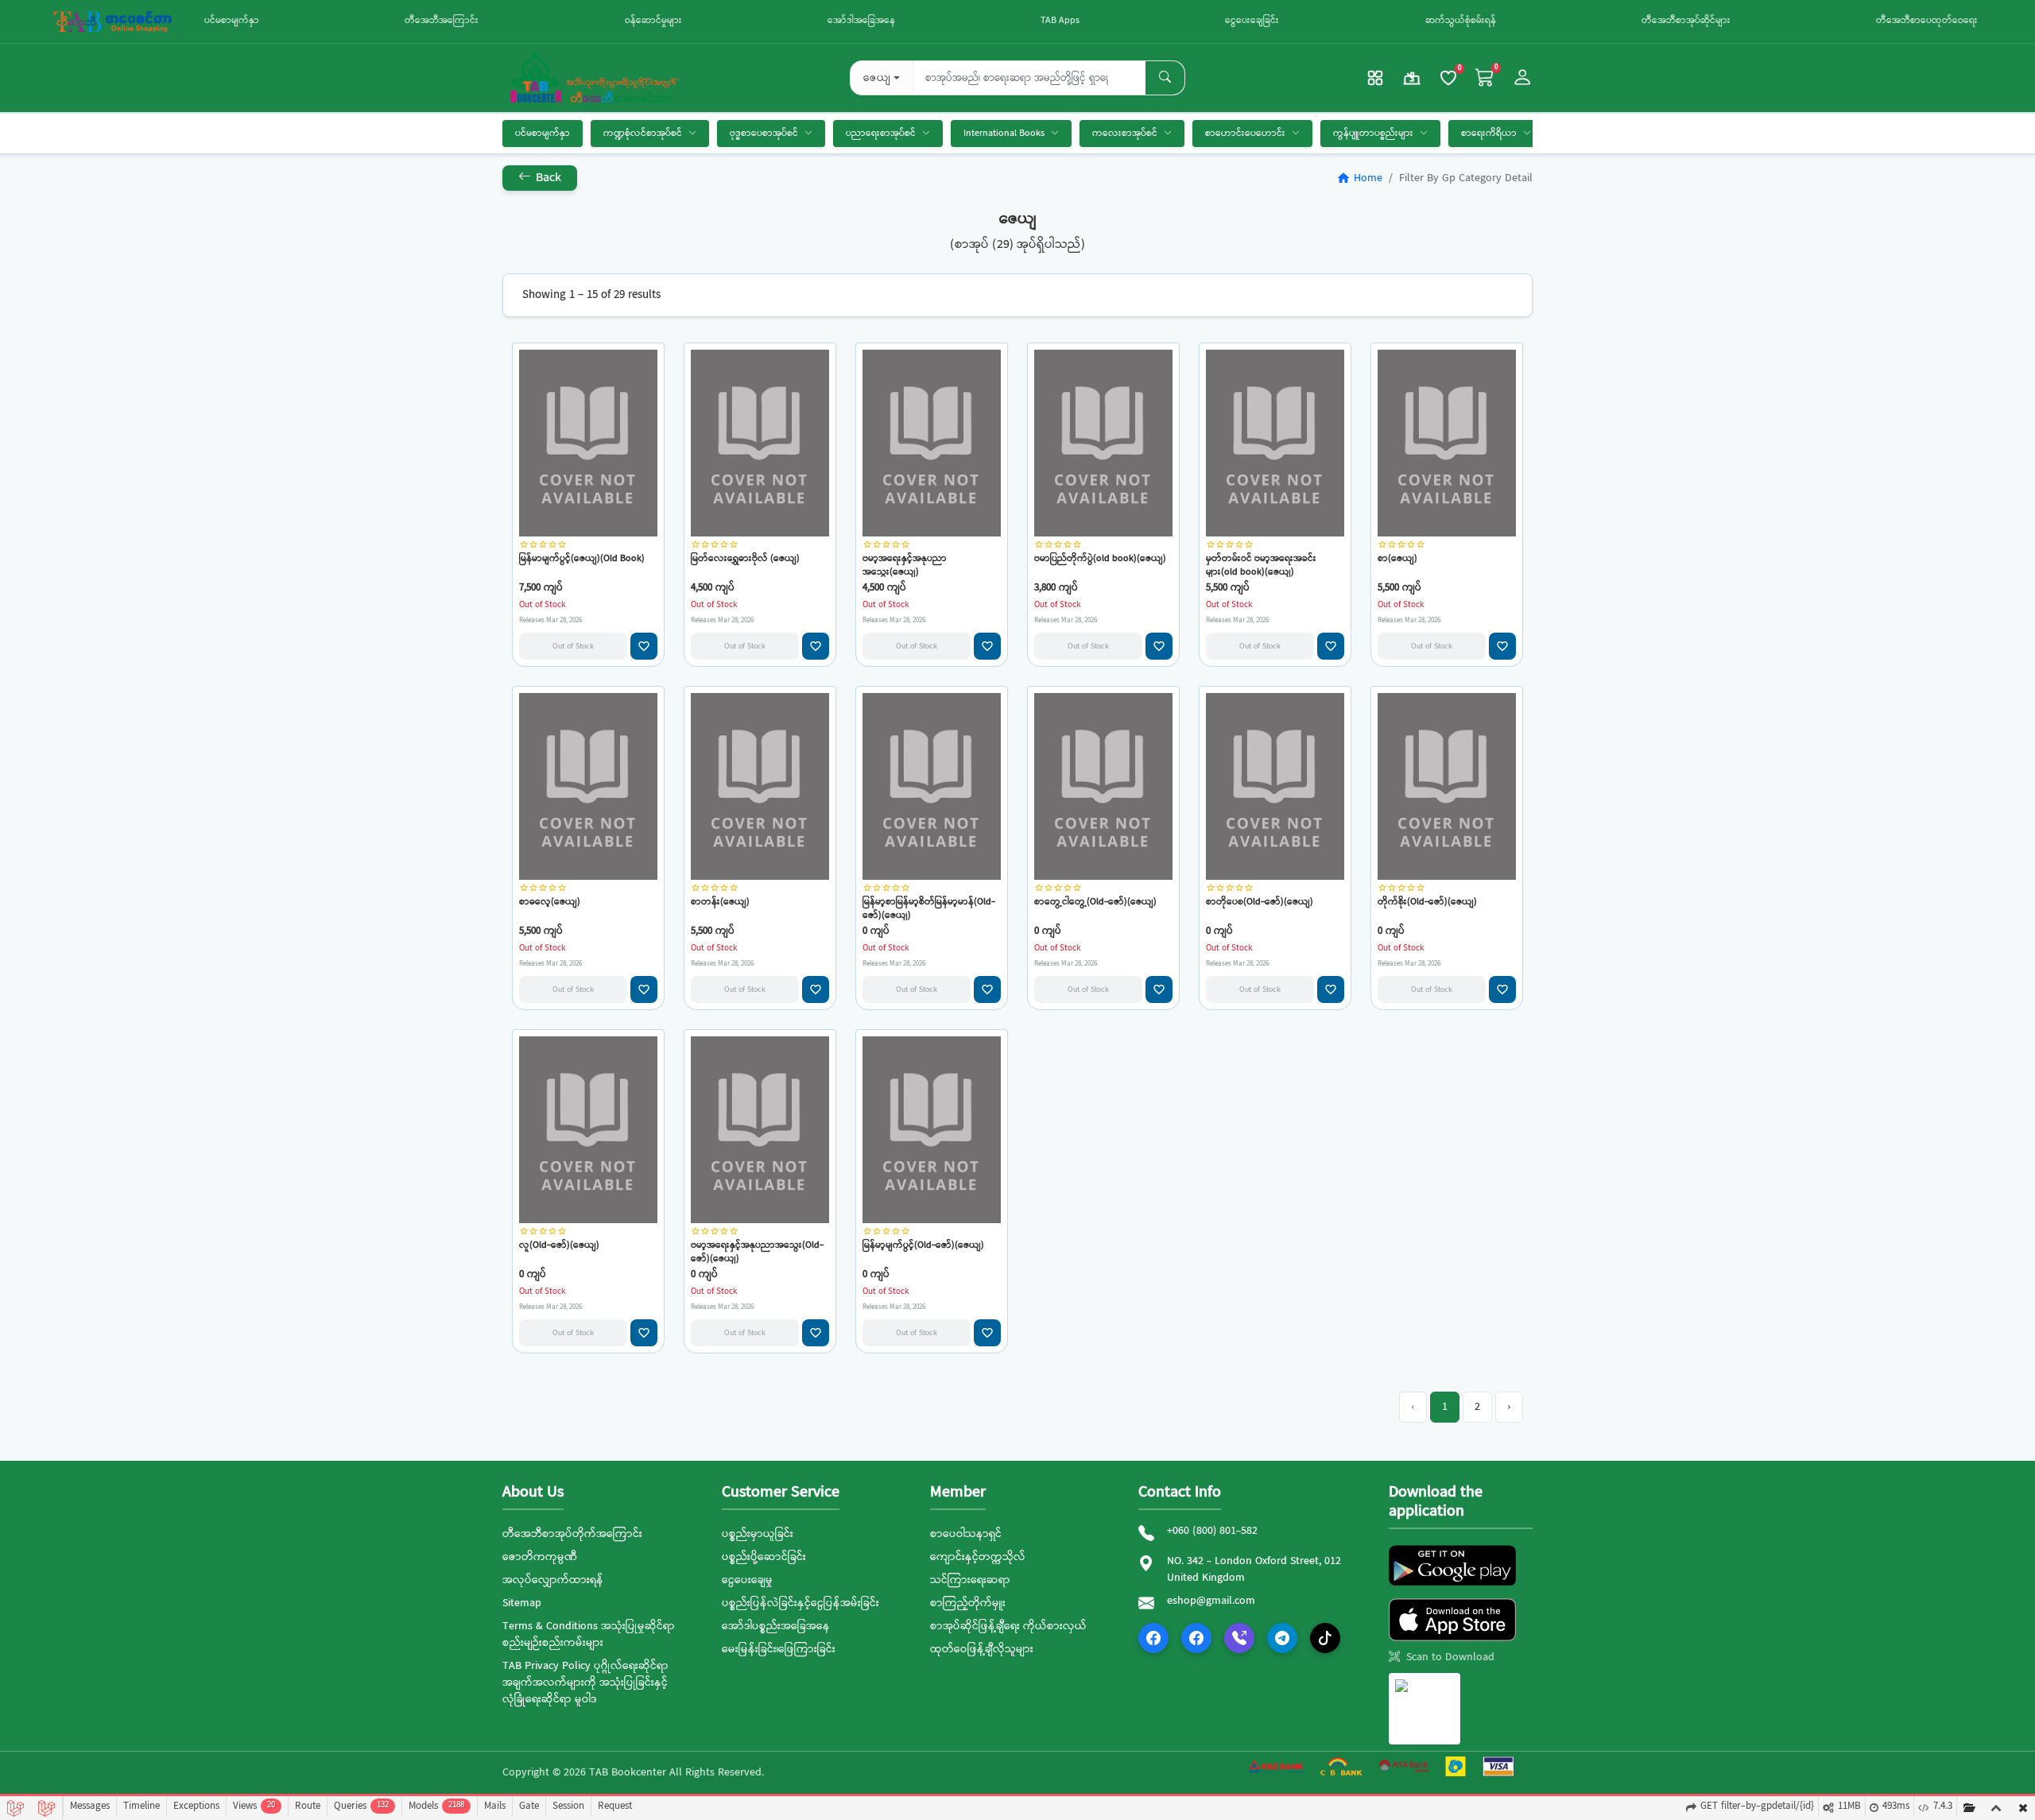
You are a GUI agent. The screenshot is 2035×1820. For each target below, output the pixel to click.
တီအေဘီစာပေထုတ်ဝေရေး (1927, 21)
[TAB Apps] (1375, 78)
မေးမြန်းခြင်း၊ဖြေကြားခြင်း (779, 1649)
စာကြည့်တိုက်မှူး (968, 1603)
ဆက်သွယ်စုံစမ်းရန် (1461, 21)
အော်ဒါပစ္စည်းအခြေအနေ (776, 1626)
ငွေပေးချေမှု (747, 1580)
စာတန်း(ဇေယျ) (720, 902)
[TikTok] (1325, 1638)
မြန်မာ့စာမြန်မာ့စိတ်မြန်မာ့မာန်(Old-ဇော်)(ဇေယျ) (929, 908)
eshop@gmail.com (1211, 1601)
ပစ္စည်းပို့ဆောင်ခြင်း (764, 1557)
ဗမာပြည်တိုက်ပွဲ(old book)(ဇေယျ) (1100, 559)
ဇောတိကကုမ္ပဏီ (540, 1557)
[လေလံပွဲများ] (1412, 78)
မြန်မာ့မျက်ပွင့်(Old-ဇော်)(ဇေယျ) (923, 1246)
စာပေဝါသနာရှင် (966, 1534)
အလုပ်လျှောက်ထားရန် (553, 1580)
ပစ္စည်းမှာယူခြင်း (758, 1534)
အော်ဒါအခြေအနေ (861, 21)
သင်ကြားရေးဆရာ (970, 1580)
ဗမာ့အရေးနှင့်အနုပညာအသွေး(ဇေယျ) (905, 565)
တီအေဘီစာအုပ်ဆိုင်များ (1686, 21)
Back (547, 178)
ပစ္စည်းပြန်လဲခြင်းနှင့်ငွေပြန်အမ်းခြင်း (800, 1603)
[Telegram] (1282, 1638)
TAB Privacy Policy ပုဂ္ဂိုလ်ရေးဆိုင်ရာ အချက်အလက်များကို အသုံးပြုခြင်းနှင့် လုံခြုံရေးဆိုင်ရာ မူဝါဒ (585, 1683)
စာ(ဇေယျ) (1397, 559)
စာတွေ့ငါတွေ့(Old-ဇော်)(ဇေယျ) (1095, 902)
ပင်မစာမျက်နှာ (232, 21)
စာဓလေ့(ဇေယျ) (550, 902)
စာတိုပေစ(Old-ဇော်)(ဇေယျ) (1260, 902)
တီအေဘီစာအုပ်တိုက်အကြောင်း (572, 1534)
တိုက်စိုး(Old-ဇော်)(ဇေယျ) (1427, 902)
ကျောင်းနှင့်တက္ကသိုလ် (978, 1557)
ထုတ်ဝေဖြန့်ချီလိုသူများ (982, 1649)
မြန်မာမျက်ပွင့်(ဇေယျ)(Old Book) (582, 559)
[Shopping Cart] (1485, 78)
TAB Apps (1060, 21)
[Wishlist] (1448, 78)
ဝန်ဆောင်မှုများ (653, 21)
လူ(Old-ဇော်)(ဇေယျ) (559, 1246)
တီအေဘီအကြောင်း (442, 21)
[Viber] (1239, 1638)
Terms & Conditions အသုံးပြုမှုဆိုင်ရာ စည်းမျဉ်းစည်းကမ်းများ (589, 1634)
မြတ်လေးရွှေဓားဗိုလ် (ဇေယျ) (745, 559)
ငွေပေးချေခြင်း (1252, 21)
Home (1359, 178)
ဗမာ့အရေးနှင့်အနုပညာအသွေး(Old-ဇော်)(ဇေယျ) (757, 1251)
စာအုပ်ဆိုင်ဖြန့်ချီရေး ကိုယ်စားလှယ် (1008, 1626)
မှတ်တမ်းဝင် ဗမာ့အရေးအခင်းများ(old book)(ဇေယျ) (1261, 565)
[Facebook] (1153, 1638)
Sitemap (522, 1603)
